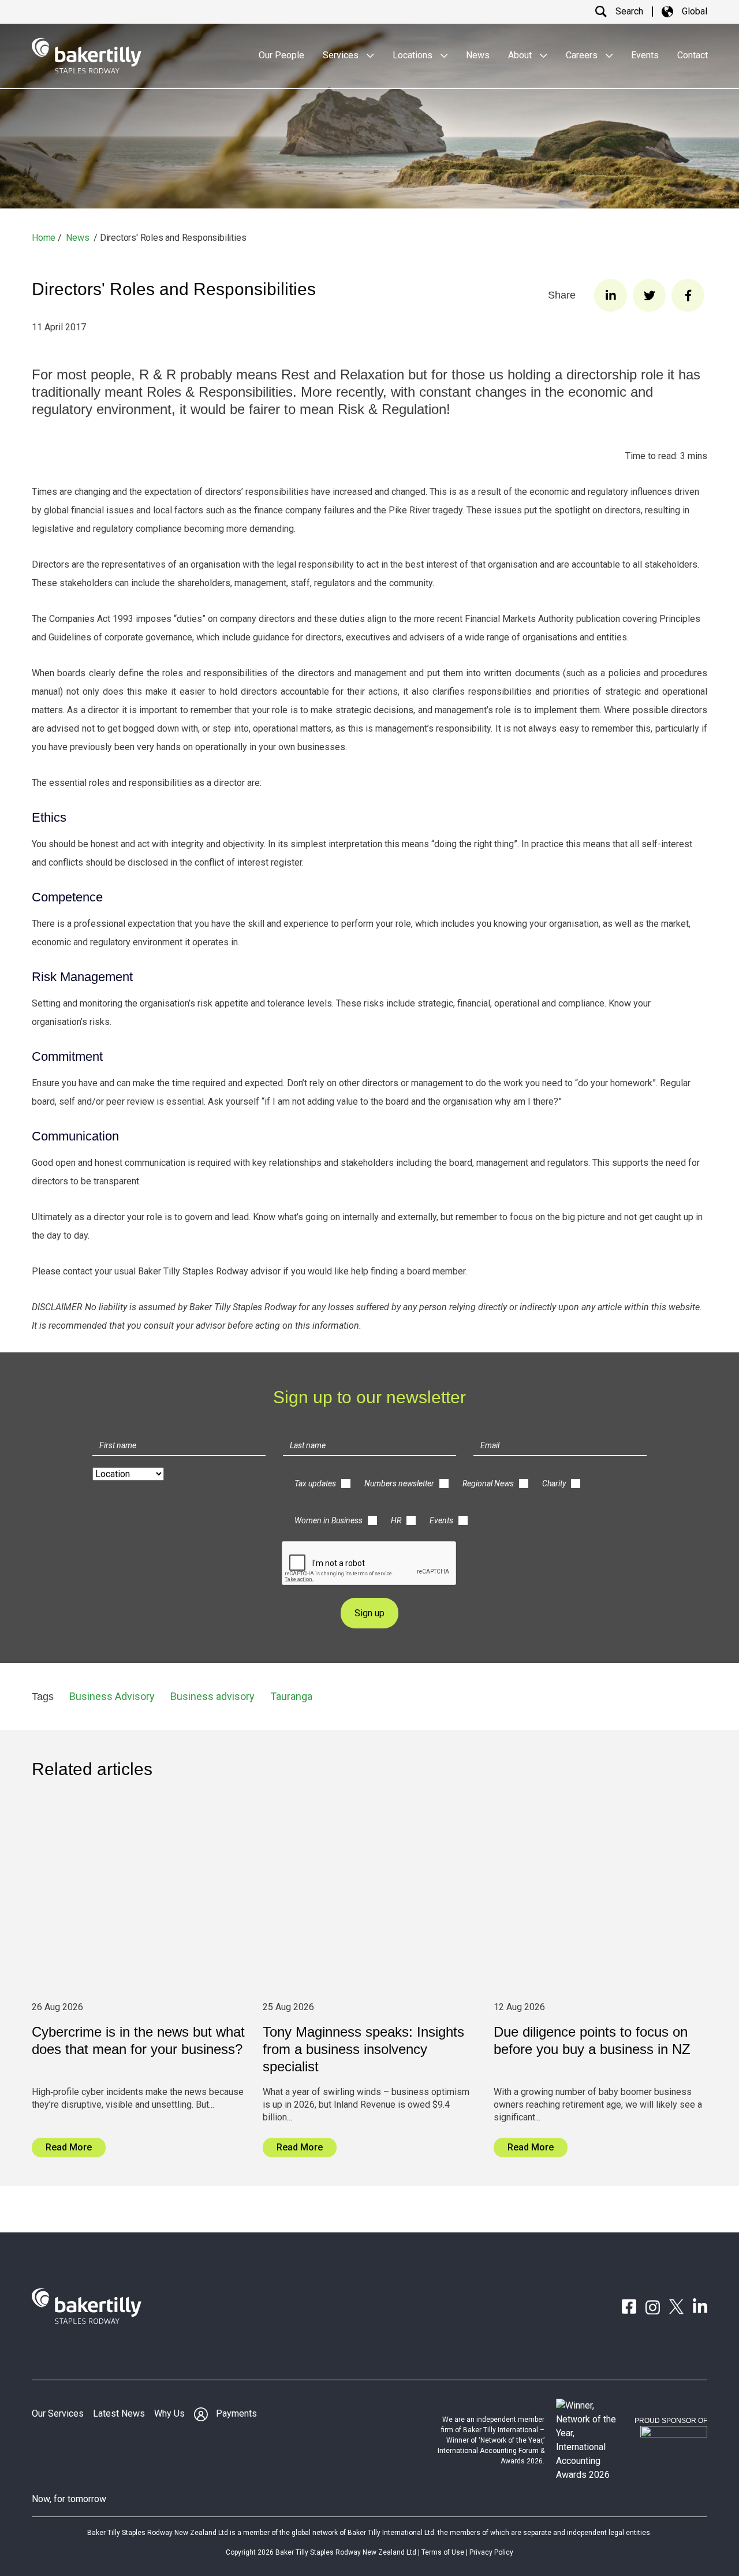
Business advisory (212, 1696)
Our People (281, 55)
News (478, 55)
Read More (69, 2147)
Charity (554, 1483)
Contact (693, 55)
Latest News (119, 2413)
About (521, 55)
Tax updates (315, 1483)
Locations (414, 55)
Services (342, 55)
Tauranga (291, 1696)
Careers (583, 55)
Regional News (488, 1483)
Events (645, 55)
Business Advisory (112, 1696)
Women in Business (329, 1520)
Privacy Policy (491, 2552)
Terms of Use (443, 2552)
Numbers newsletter (399, 1483)
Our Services (58, 2413)
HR (396, 1520)
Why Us (169, 2413)
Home (44, 238)
